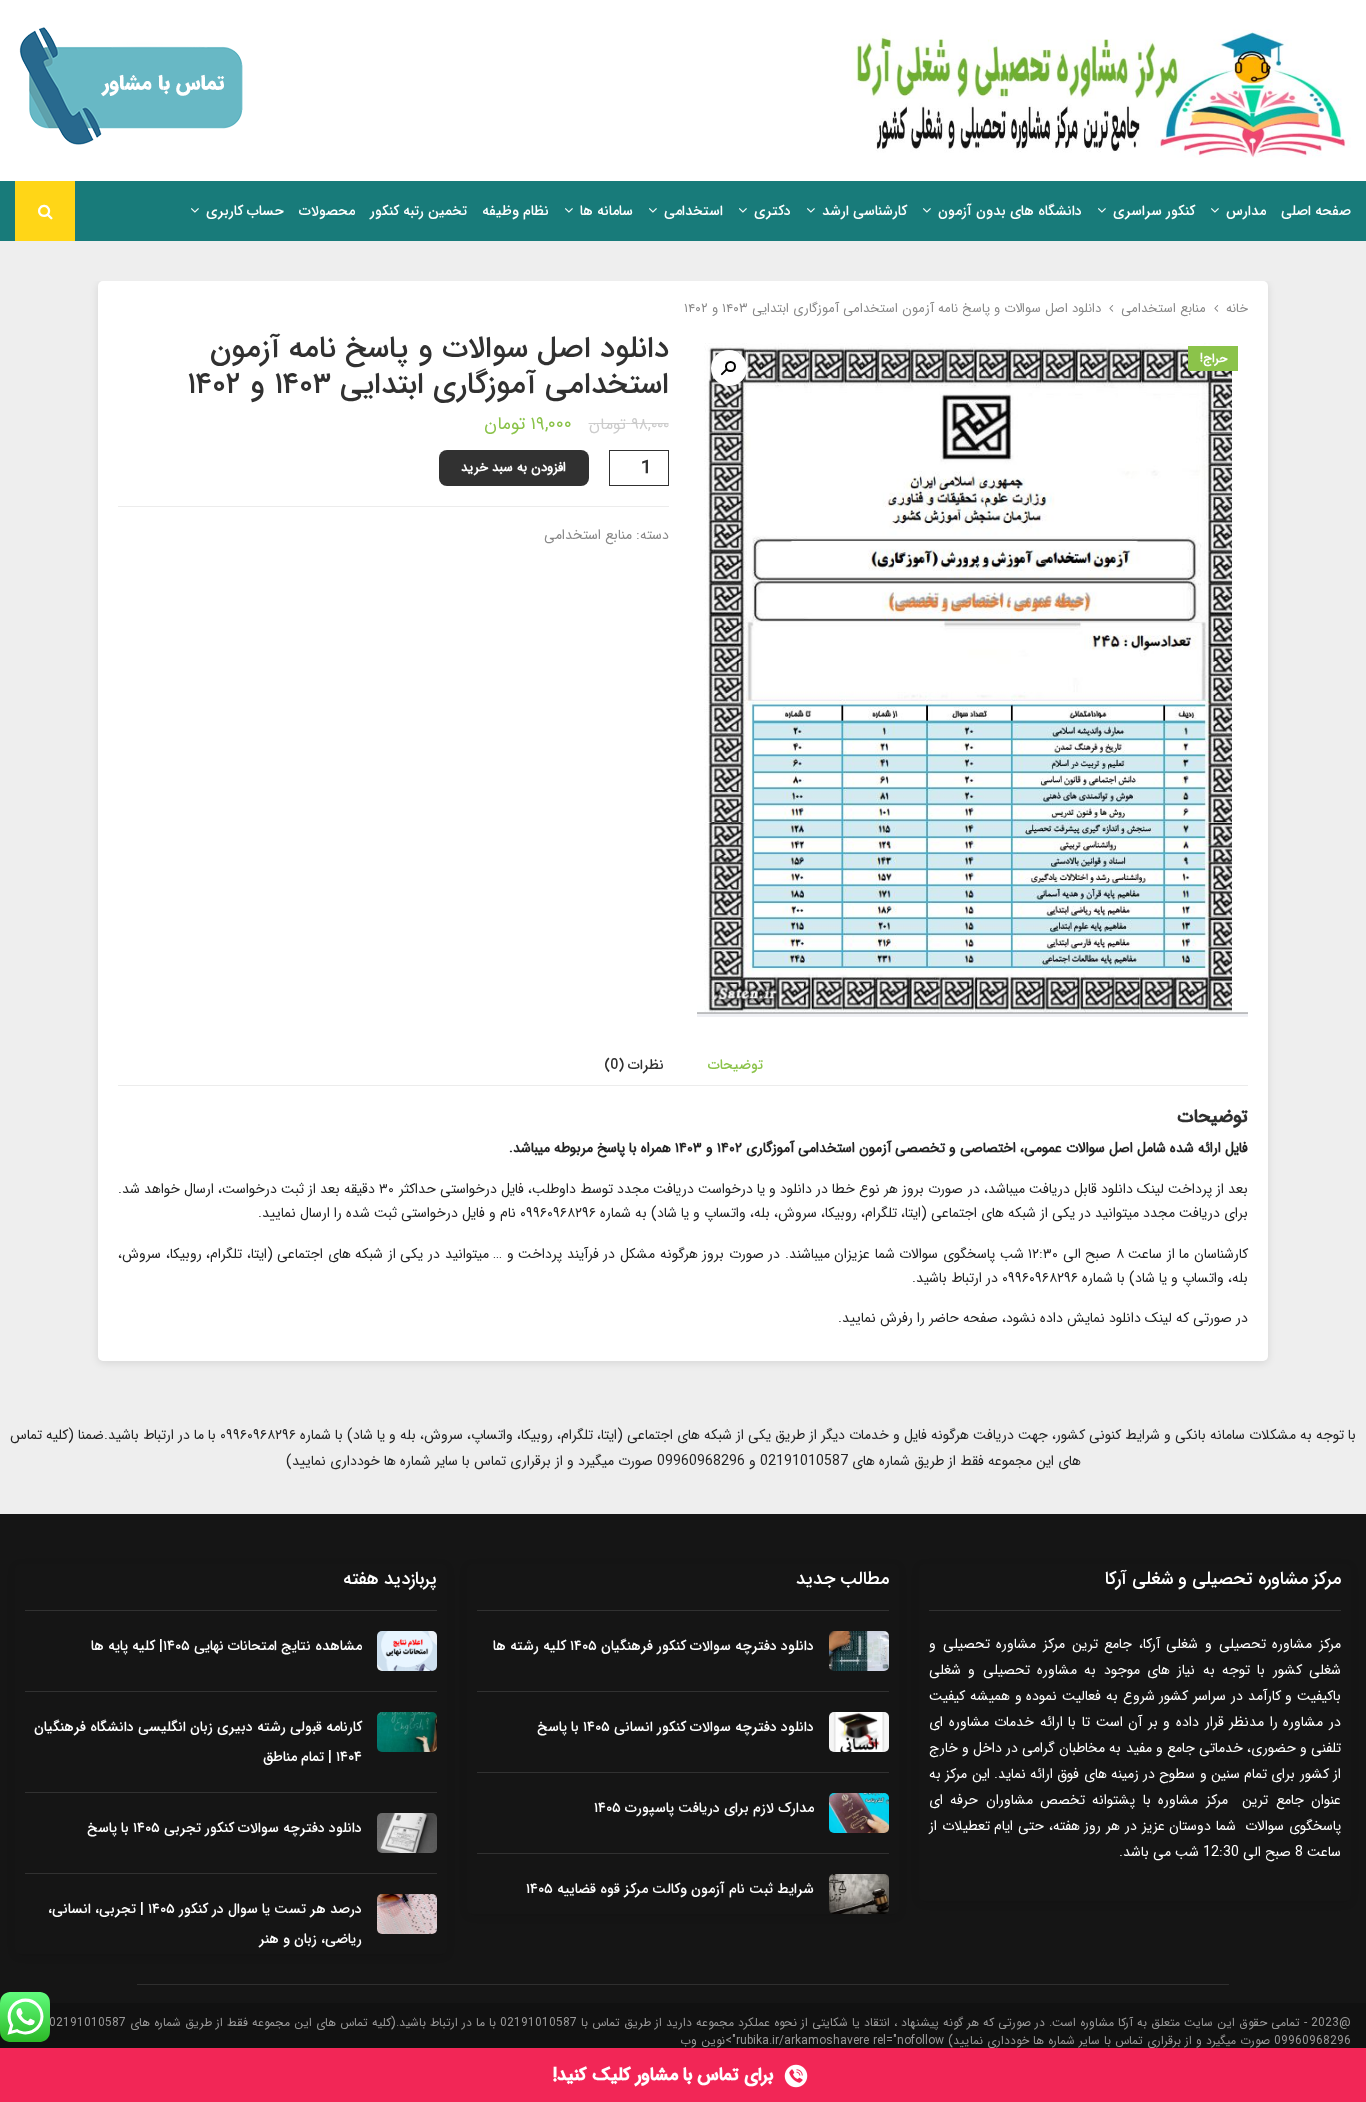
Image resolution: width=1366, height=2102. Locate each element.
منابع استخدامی (1163, 308)
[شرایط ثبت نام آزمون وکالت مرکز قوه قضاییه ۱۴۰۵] (859, 1894)
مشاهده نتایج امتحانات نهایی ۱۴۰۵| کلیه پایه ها (226, 1646)
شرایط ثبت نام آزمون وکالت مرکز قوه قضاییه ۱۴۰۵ (670, 1889)
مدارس (1246, 211)
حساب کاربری (245, 211)
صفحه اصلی (1316, 211)
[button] (729, 368)
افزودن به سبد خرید (513, 467)
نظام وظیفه (515, 211)
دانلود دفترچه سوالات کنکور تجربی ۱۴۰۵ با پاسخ (224, 1828)
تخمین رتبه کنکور (418, 211)
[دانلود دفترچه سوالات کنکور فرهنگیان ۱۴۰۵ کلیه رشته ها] (859, 1651)
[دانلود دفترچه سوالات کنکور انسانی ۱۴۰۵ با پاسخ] (859, 1732)
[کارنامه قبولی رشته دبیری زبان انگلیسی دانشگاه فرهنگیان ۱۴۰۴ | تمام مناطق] (407, 1732)
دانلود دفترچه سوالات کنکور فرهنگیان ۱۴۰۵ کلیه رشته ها (653, 1646)
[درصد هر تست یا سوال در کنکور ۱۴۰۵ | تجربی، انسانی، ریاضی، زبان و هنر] (407, 1914)
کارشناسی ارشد (864, 211)
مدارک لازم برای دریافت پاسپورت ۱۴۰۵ (704, 1808)
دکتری (772, 211)
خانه (1237, 308)
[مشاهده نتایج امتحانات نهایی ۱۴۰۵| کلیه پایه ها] (407, 1651)
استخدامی (693, 211)
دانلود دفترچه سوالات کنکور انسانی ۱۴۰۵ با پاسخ (675, 1727)
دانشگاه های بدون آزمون (1010, 211)
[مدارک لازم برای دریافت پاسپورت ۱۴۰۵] (859, 1813)
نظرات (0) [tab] (634, 1065)
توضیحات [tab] (735, 1065)
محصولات (327, 211)
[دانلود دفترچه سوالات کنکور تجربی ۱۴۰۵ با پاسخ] (407, 1833)
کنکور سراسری (1154, 211)
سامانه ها (606, 211)
